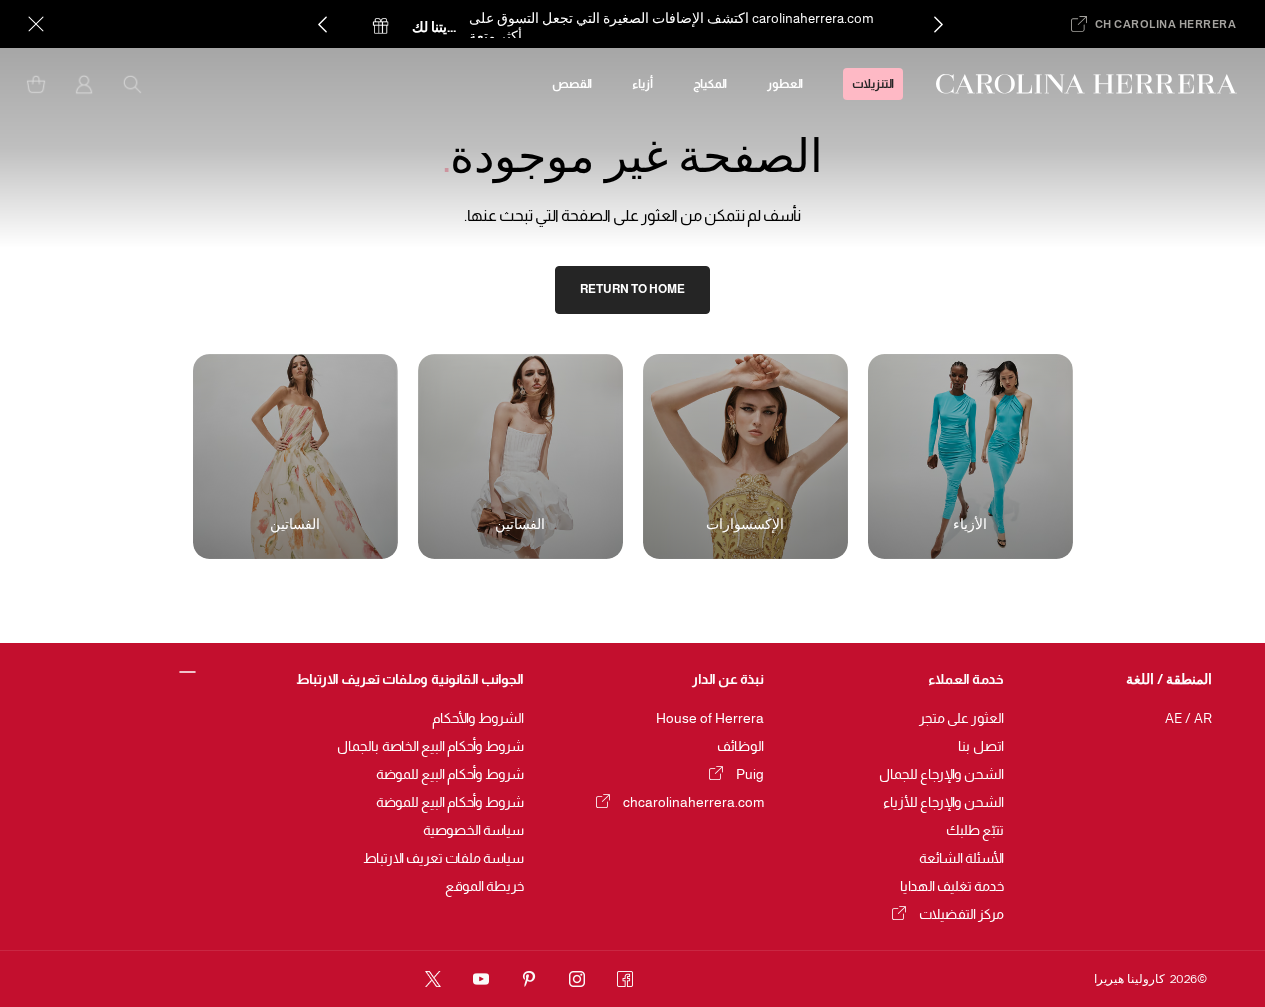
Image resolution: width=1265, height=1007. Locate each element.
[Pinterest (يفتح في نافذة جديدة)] (529, 979)
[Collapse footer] (188, 673)
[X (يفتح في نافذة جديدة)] (433, 979)
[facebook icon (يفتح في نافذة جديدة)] (625, 979)
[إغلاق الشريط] (36, 24)
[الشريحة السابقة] (322, 24)
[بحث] (132, 84)
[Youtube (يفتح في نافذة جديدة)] (481, 979)
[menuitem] (873, 84)
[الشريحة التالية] (938, 24)
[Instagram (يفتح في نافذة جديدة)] (577, 979)
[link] (632, 290)
